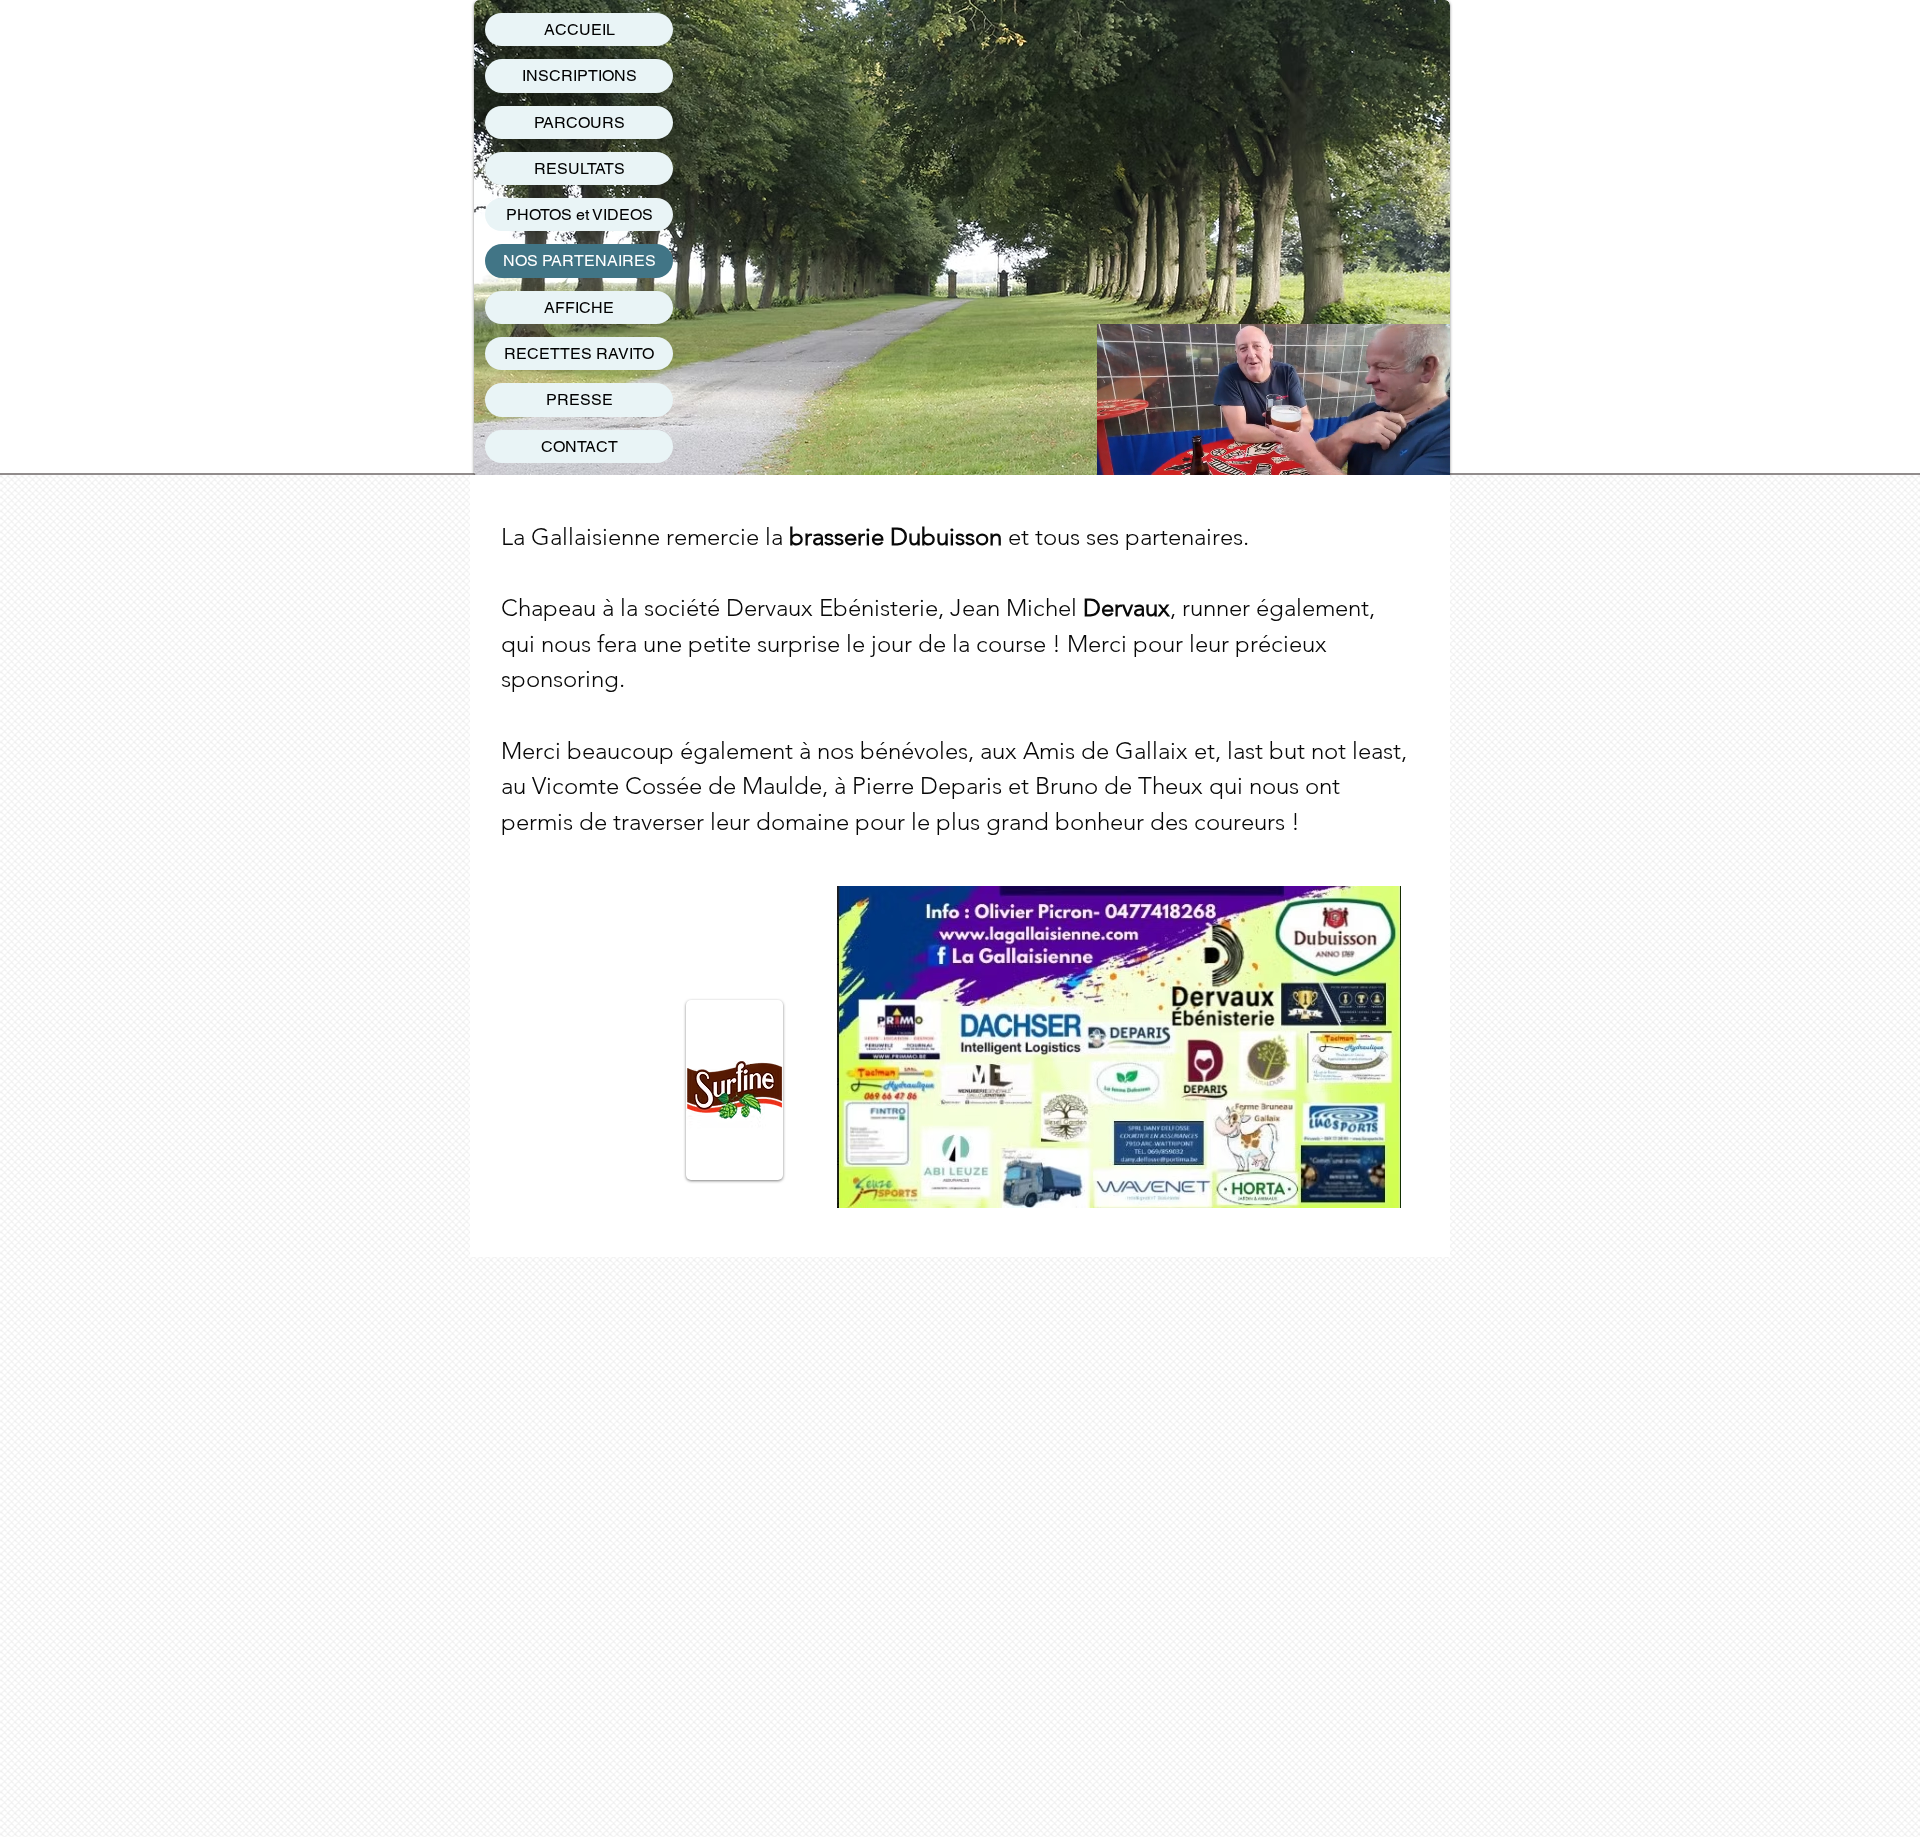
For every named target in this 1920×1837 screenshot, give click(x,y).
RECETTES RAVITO (579, 353)
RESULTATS (579, 168)
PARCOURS (579, 122)
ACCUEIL (579, 29)
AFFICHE (579, 307)
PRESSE (579, 399)
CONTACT (579, 446)
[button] (1424, 453)
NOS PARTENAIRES (579, 260)
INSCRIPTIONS (579, 75)
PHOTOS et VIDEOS (579, 214)
